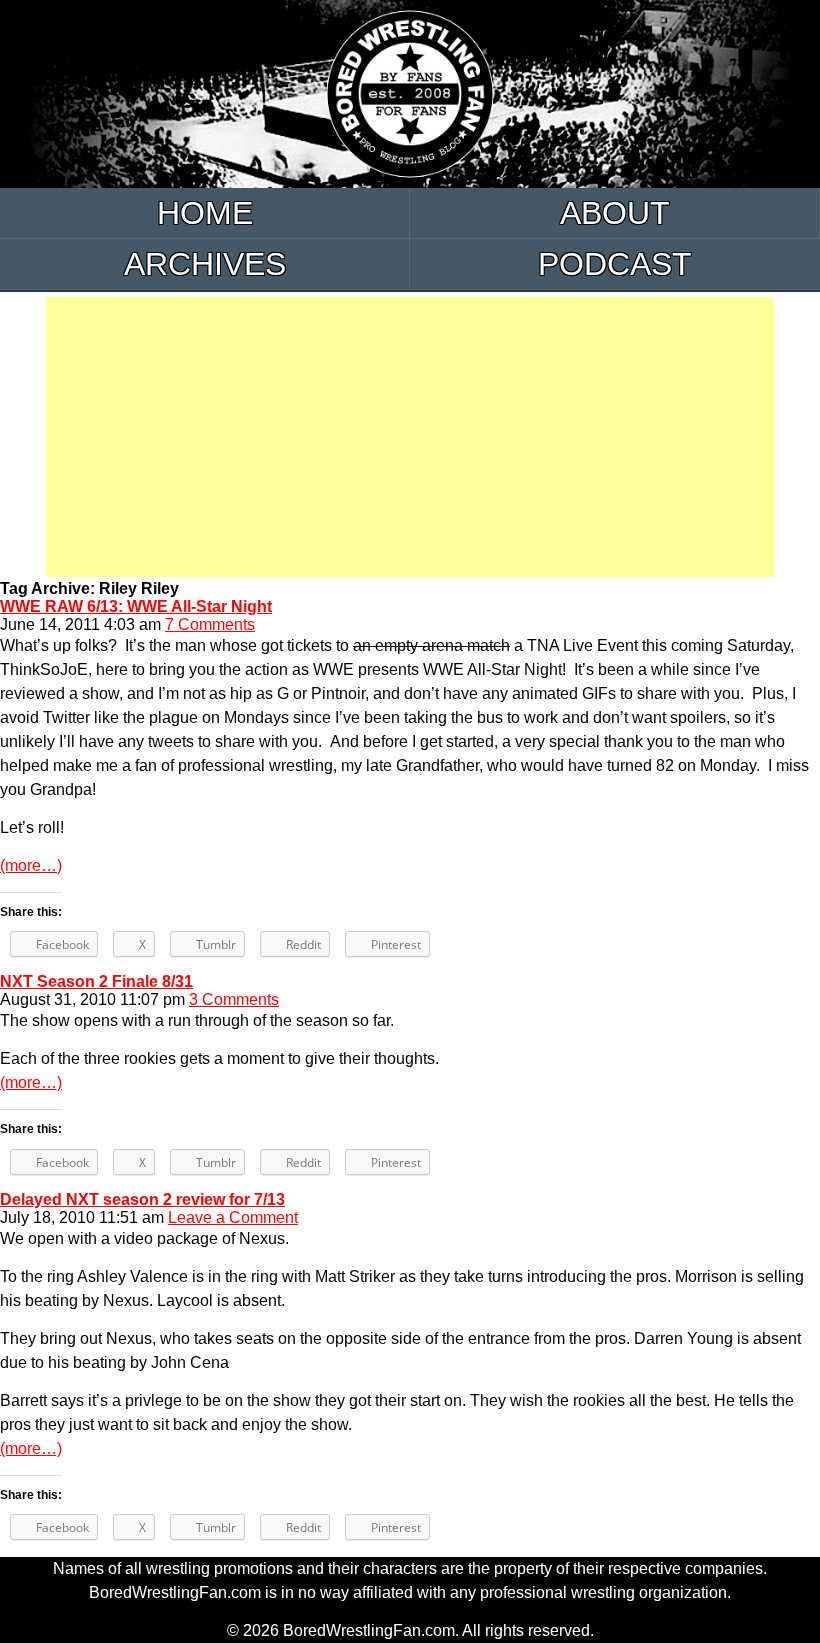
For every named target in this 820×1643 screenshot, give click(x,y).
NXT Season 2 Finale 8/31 (96, 981)
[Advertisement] (410, 437)
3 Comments (234, 999)
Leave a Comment (233, 1217)
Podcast (615, 264)
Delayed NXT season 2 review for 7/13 (142, 1199)
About (615, 213)
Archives (205, 264)
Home (205, 213)
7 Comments (210, 624)
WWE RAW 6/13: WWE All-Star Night (136, 606)
